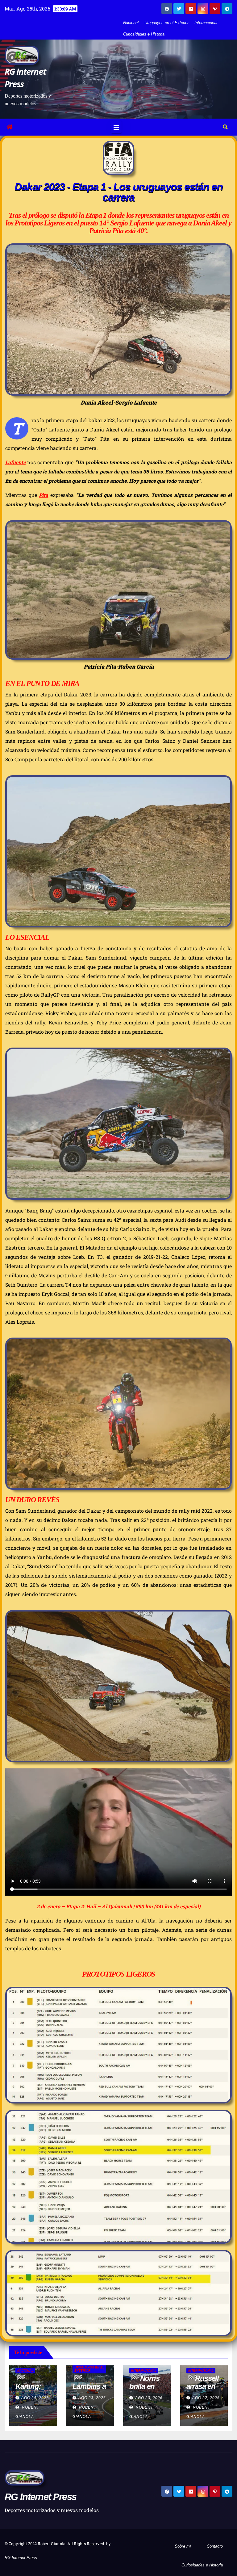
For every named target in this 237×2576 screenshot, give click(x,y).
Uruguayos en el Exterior (166, 23)
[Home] (10, 127)
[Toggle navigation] (116, 127)
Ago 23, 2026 (92, 2398)
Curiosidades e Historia (144, 34)
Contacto (215, 2546)
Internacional (206, 23)
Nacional (131, 23)
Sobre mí (183, 2546)
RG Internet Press (40, 2497)
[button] (225, 127)
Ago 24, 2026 (35, 2398)
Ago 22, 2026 (206, 2398)
